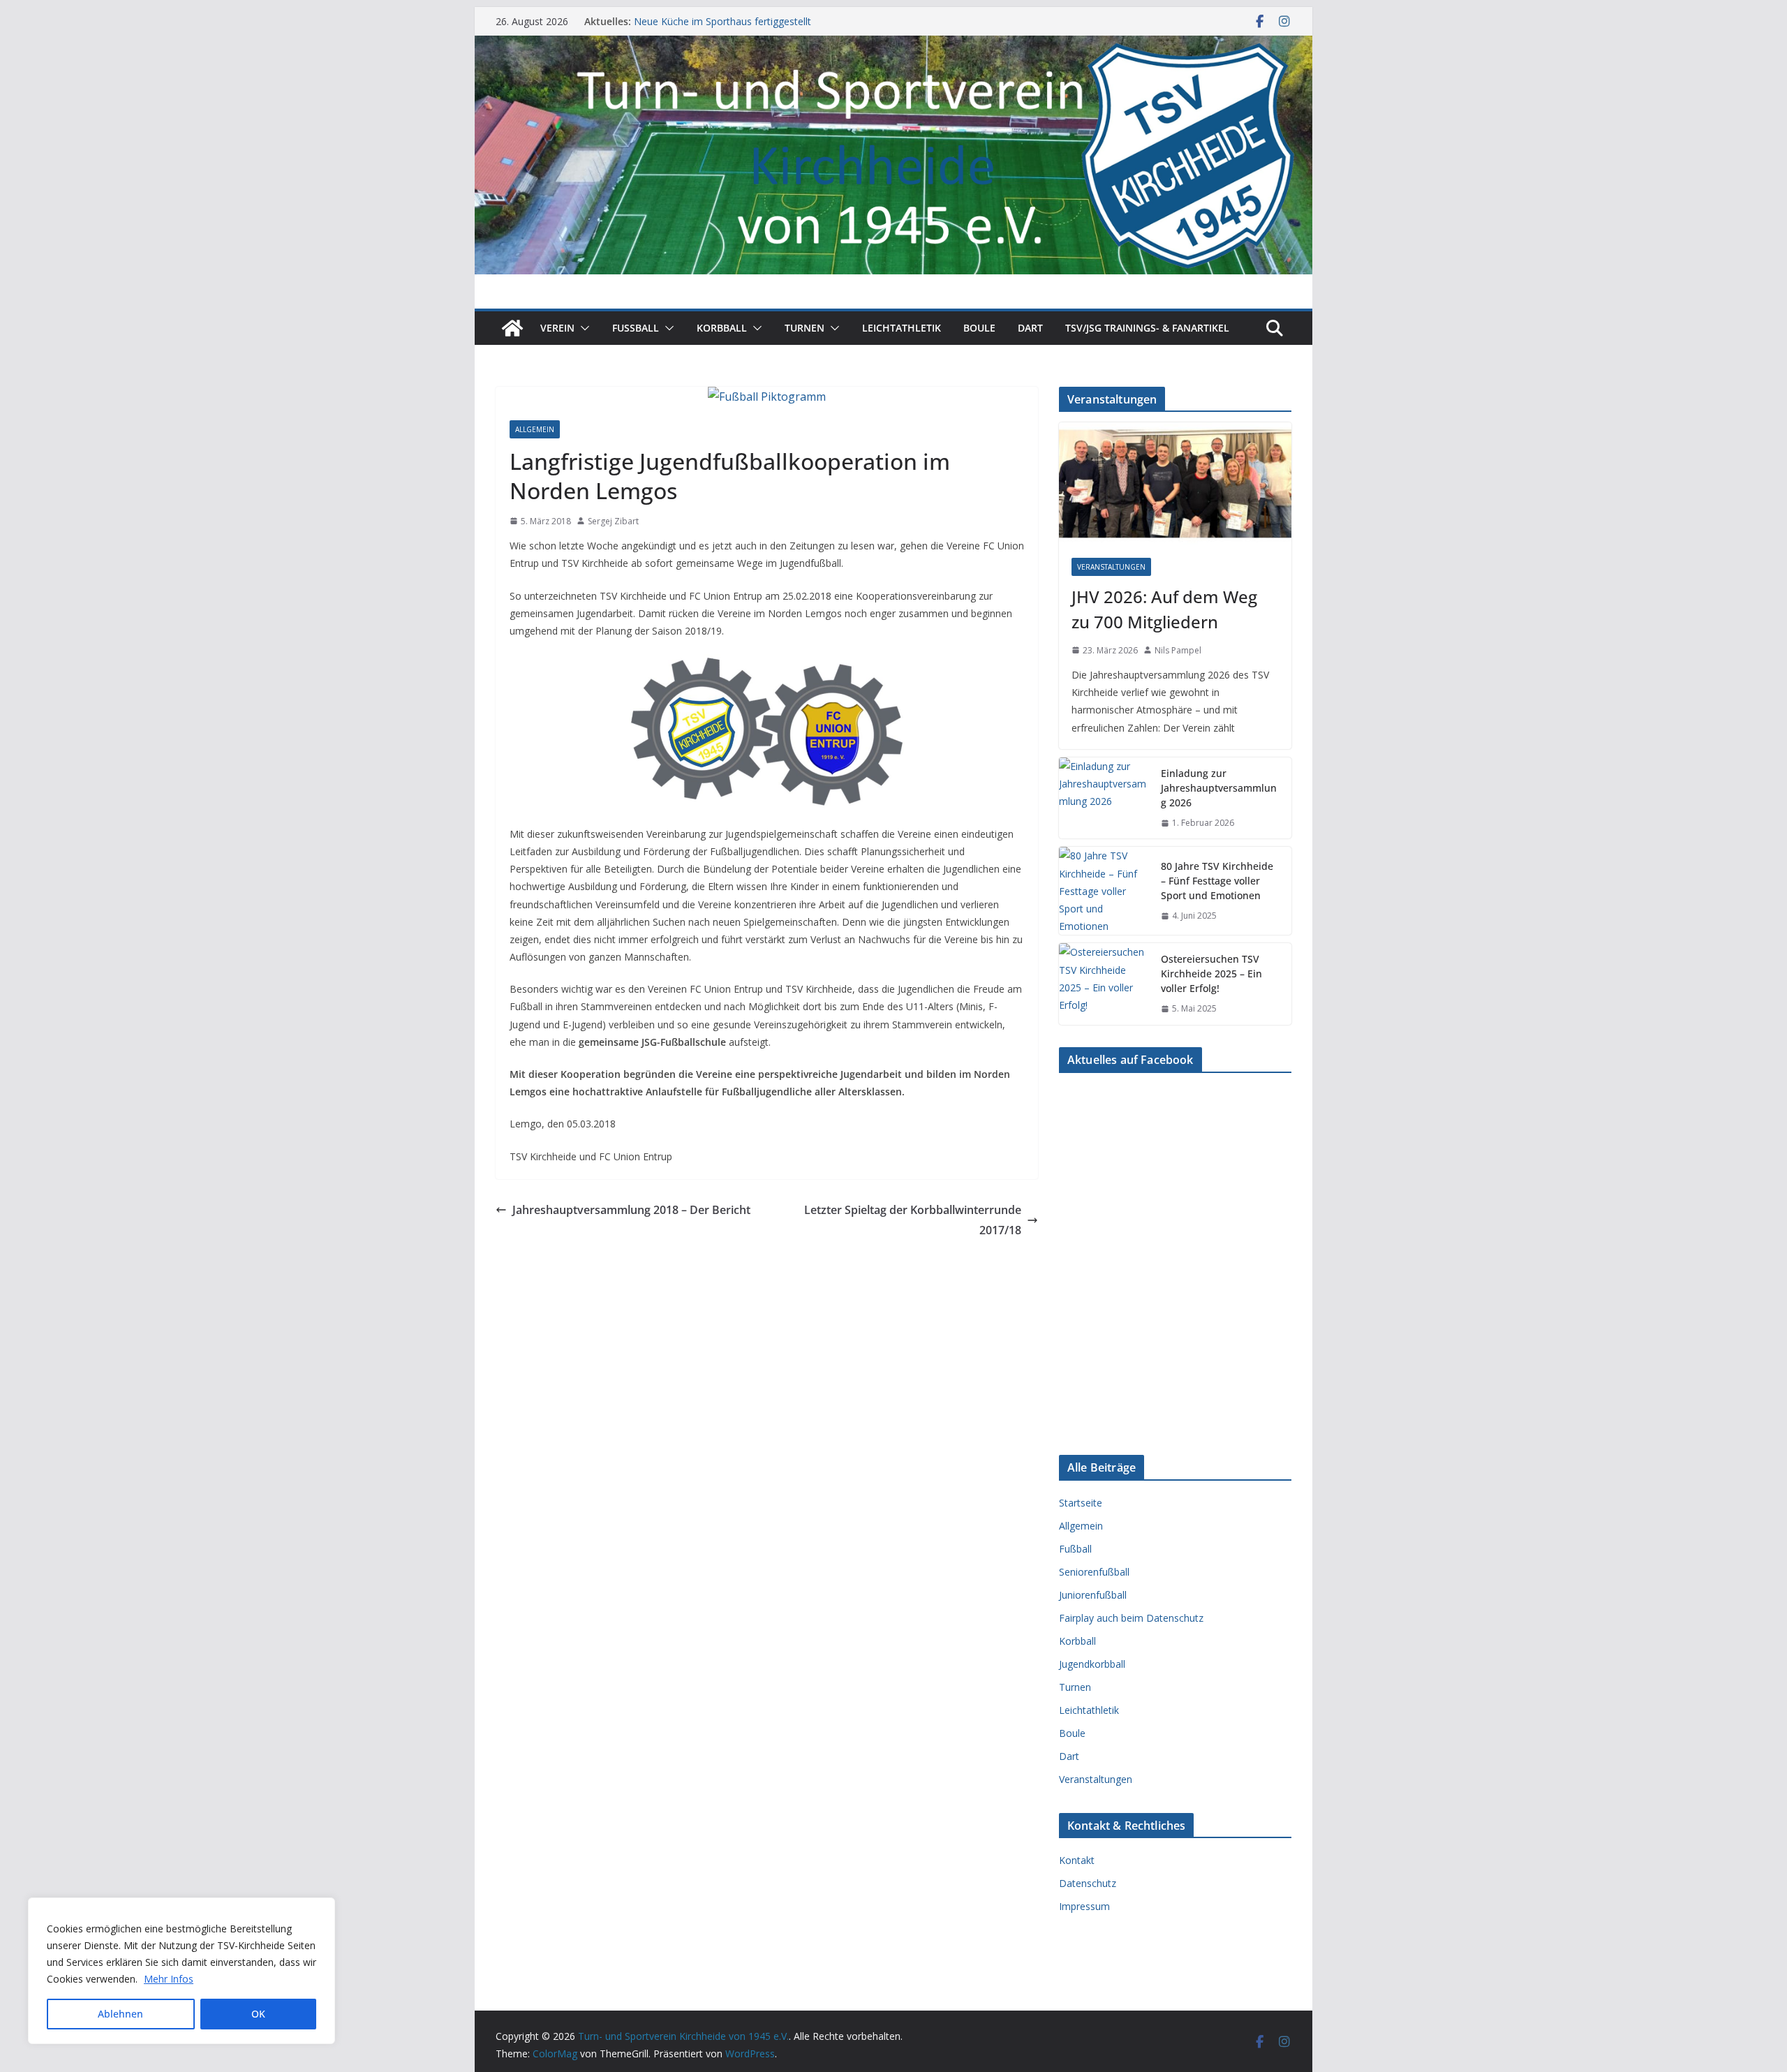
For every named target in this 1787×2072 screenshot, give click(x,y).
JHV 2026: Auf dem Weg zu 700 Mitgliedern (1164, 609)
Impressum (1084, 1906)
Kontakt (1077, 1860)
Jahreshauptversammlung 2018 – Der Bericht (631, 1210)
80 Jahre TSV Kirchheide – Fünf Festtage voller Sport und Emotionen (1217, 881)
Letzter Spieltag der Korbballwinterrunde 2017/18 (913, 1220)
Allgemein (535, 429)
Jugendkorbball (1092, 1664)
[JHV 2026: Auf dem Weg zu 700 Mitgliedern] (1175, 483)
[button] (582, 328)
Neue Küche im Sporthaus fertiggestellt (722, 22)
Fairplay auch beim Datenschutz (1131, 1618)
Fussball (636, 328)
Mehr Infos (169, 1979)
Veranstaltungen (1111, 567)
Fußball (1075, 1549)
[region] (181, 1971)
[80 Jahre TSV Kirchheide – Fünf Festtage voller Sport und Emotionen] (1104, 891)
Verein (557, 328)
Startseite (1081, 1503)
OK (258, 2014)
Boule (979, 328)
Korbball (722, 328)
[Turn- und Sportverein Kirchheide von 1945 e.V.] (893, 45)
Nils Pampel (1178, 650)
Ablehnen (120, 2014)
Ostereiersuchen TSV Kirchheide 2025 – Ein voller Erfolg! (1211, 974)
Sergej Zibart (613, 521)
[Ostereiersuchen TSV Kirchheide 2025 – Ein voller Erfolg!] (1104, 984)
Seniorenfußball (1094, 1572)
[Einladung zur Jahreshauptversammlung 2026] (1104, 798)
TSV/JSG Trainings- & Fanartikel (1147, 328)
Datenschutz (1088, 1883)
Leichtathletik (902, 328)
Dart (1030, 328)
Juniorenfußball (1093, 1595)
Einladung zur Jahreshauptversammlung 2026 (1219, 788)
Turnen (804, 328)
